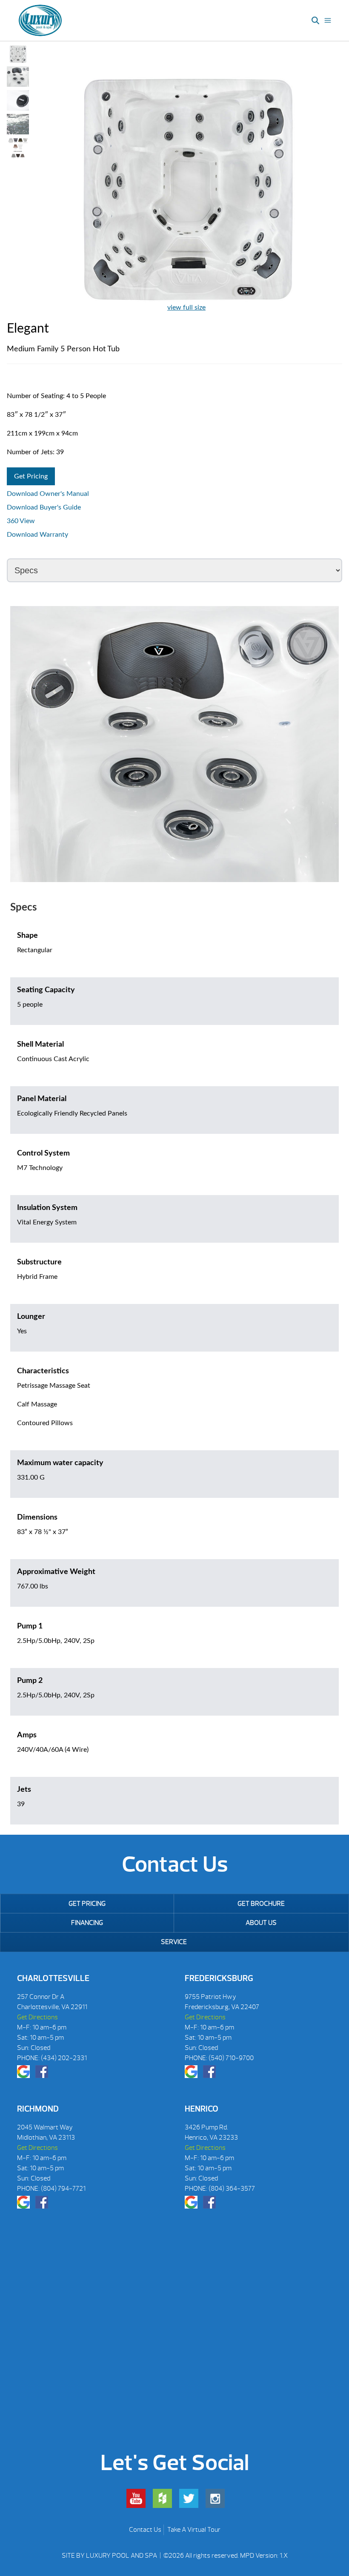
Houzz (162, 2498)
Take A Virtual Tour (194, 2530)
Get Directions (37, 2017)
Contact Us (145, 2530)
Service (174, 1942)
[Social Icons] (23, 2072)
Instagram (215, 2498)
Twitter (189, 2498)
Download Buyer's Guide (44, 507)
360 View (21, 521)
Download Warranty (37, 535)
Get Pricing (31, 476)
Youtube (136, 2498)
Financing (87, 1923)
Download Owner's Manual (48, 494)
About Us (261, 1923)
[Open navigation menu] (328, 20)
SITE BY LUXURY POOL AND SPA (110, 2556)
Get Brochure (261, 1904)
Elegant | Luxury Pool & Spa (40, 20)
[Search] (315, 20)
